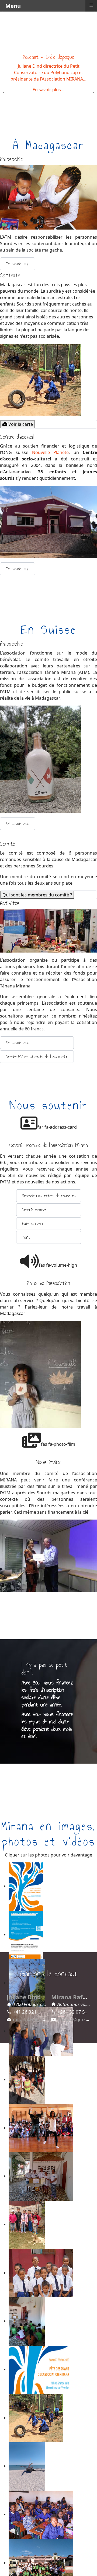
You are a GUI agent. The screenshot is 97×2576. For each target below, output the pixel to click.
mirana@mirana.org (34, 2019)
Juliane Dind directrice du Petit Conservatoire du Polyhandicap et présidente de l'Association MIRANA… (48, 72)
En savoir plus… (48, 90)
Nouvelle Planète (51, 452)
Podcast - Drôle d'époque (48, 57)
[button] (18, 264)
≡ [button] (91, 5)
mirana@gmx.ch (75, 2019)
